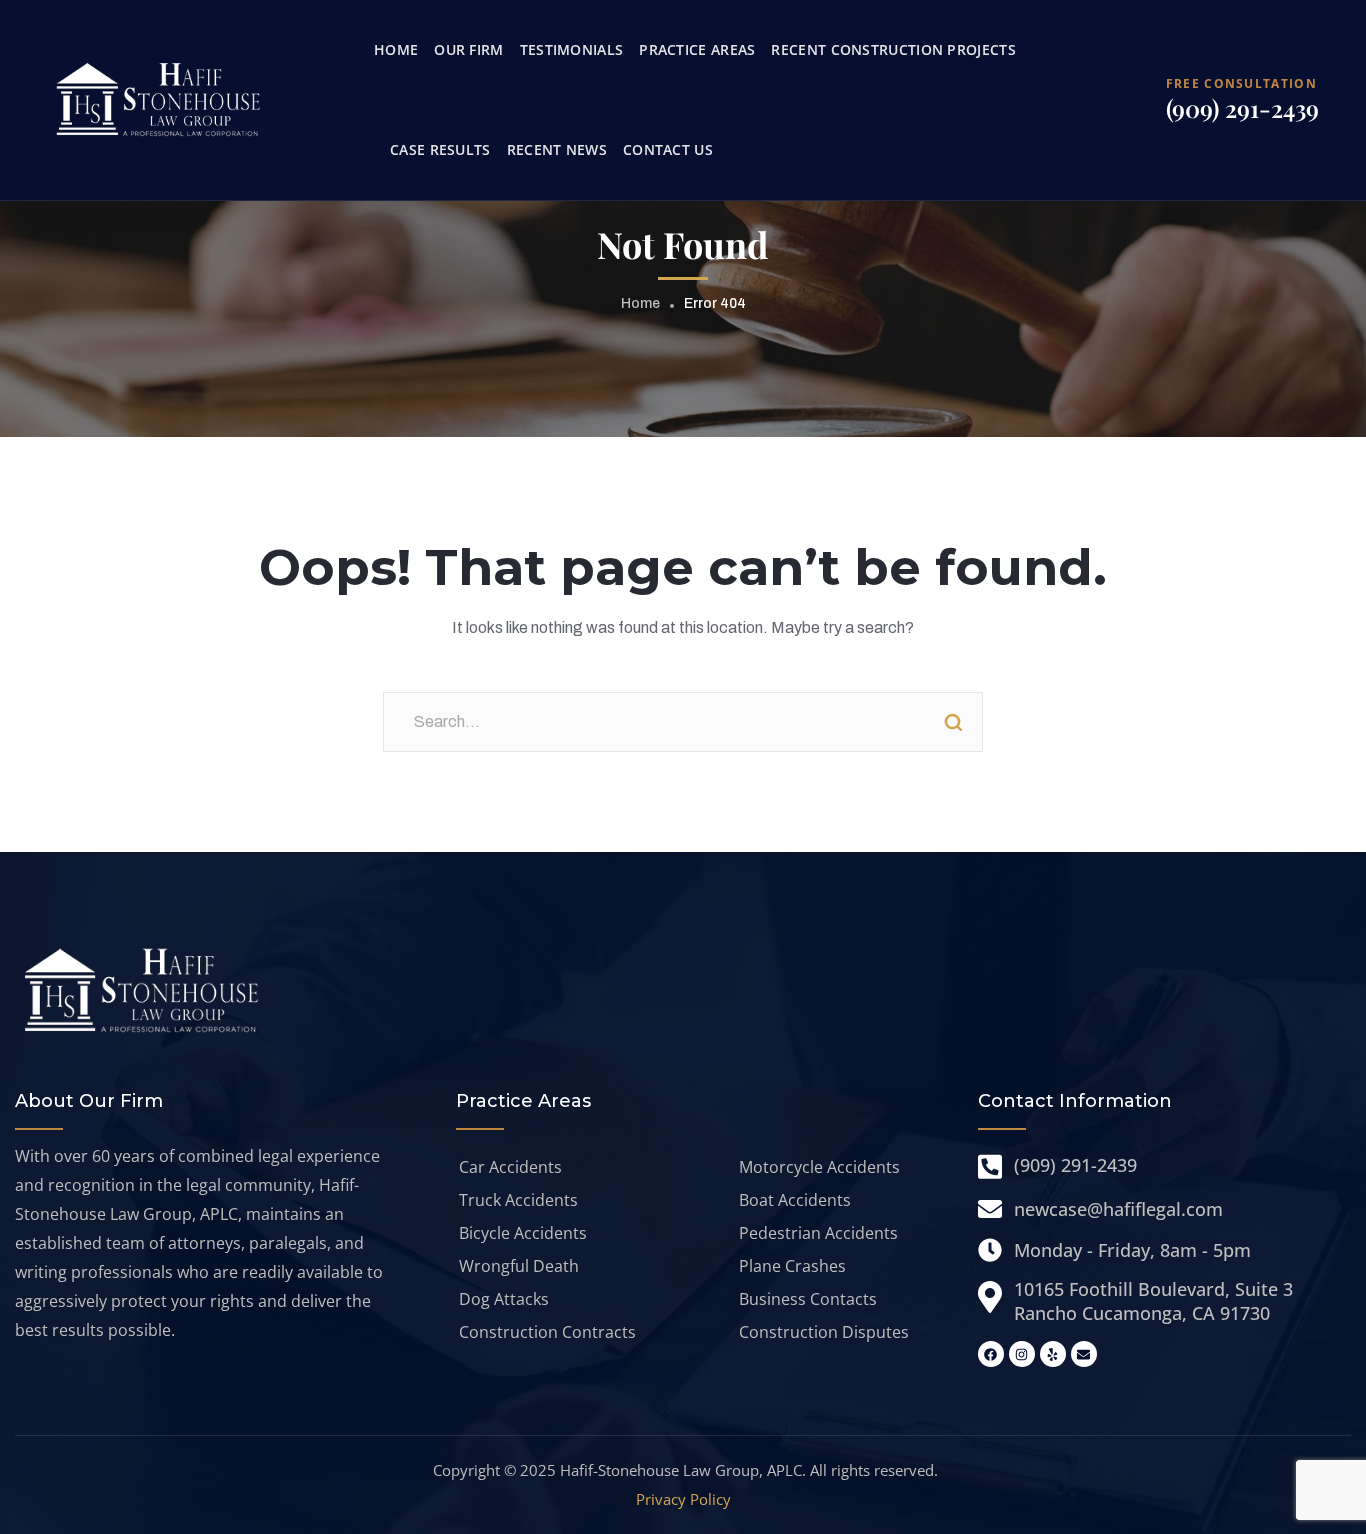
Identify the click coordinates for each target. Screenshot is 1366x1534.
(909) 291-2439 (1242, 108)
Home (640, 303)
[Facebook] (991, 1354)
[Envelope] (1084, 1354)
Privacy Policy (683, 1499)
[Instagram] (1022, 1354)
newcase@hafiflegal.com (1118, 1209)
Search (953, 722)
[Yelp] (1053, 1354)
